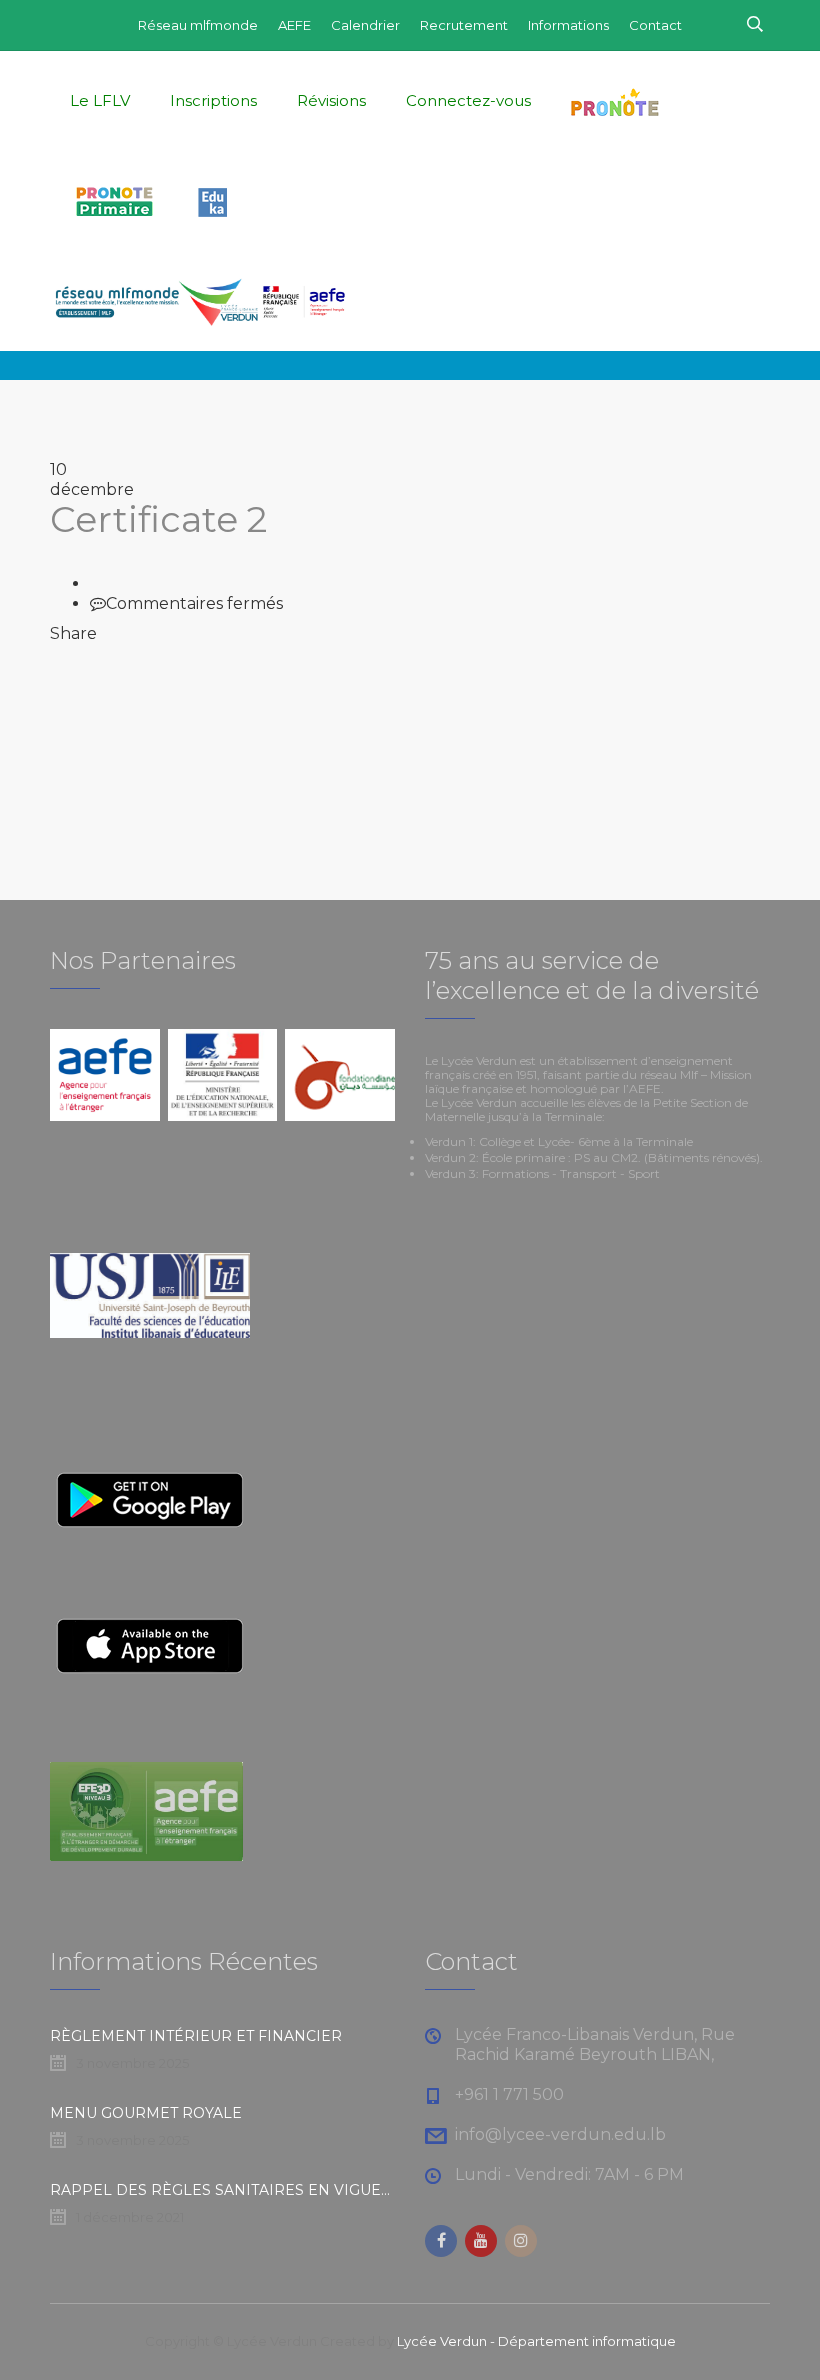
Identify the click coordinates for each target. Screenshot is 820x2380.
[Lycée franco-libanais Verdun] (200, 301)
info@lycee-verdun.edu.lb (560, 2134)
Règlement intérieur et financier (196, 2036)
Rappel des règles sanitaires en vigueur (222, 2190)
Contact (655, 25)
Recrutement (464, 25)
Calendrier (365, 25)
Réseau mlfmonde (198, 25)
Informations (568, 25)
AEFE (294, 25)
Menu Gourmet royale (146, 2113)
